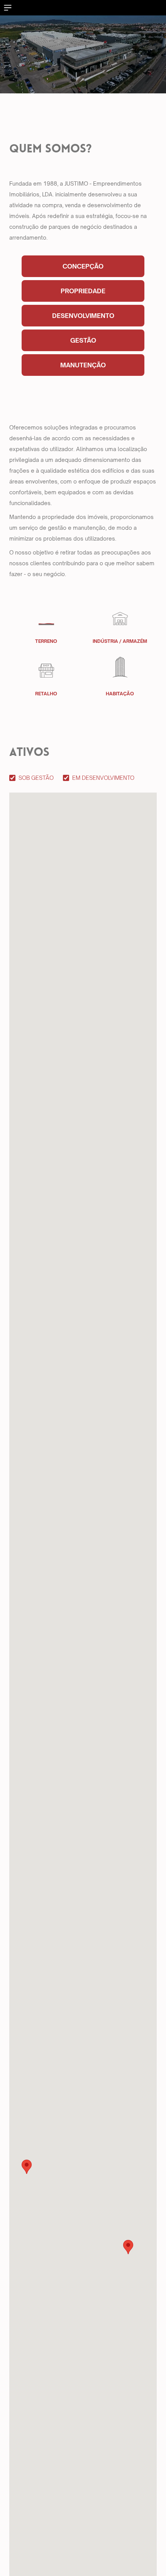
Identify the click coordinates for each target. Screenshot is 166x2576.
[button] (27, 2167)
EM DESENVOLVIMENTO (103, 778)
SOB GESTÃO (36, 778)
